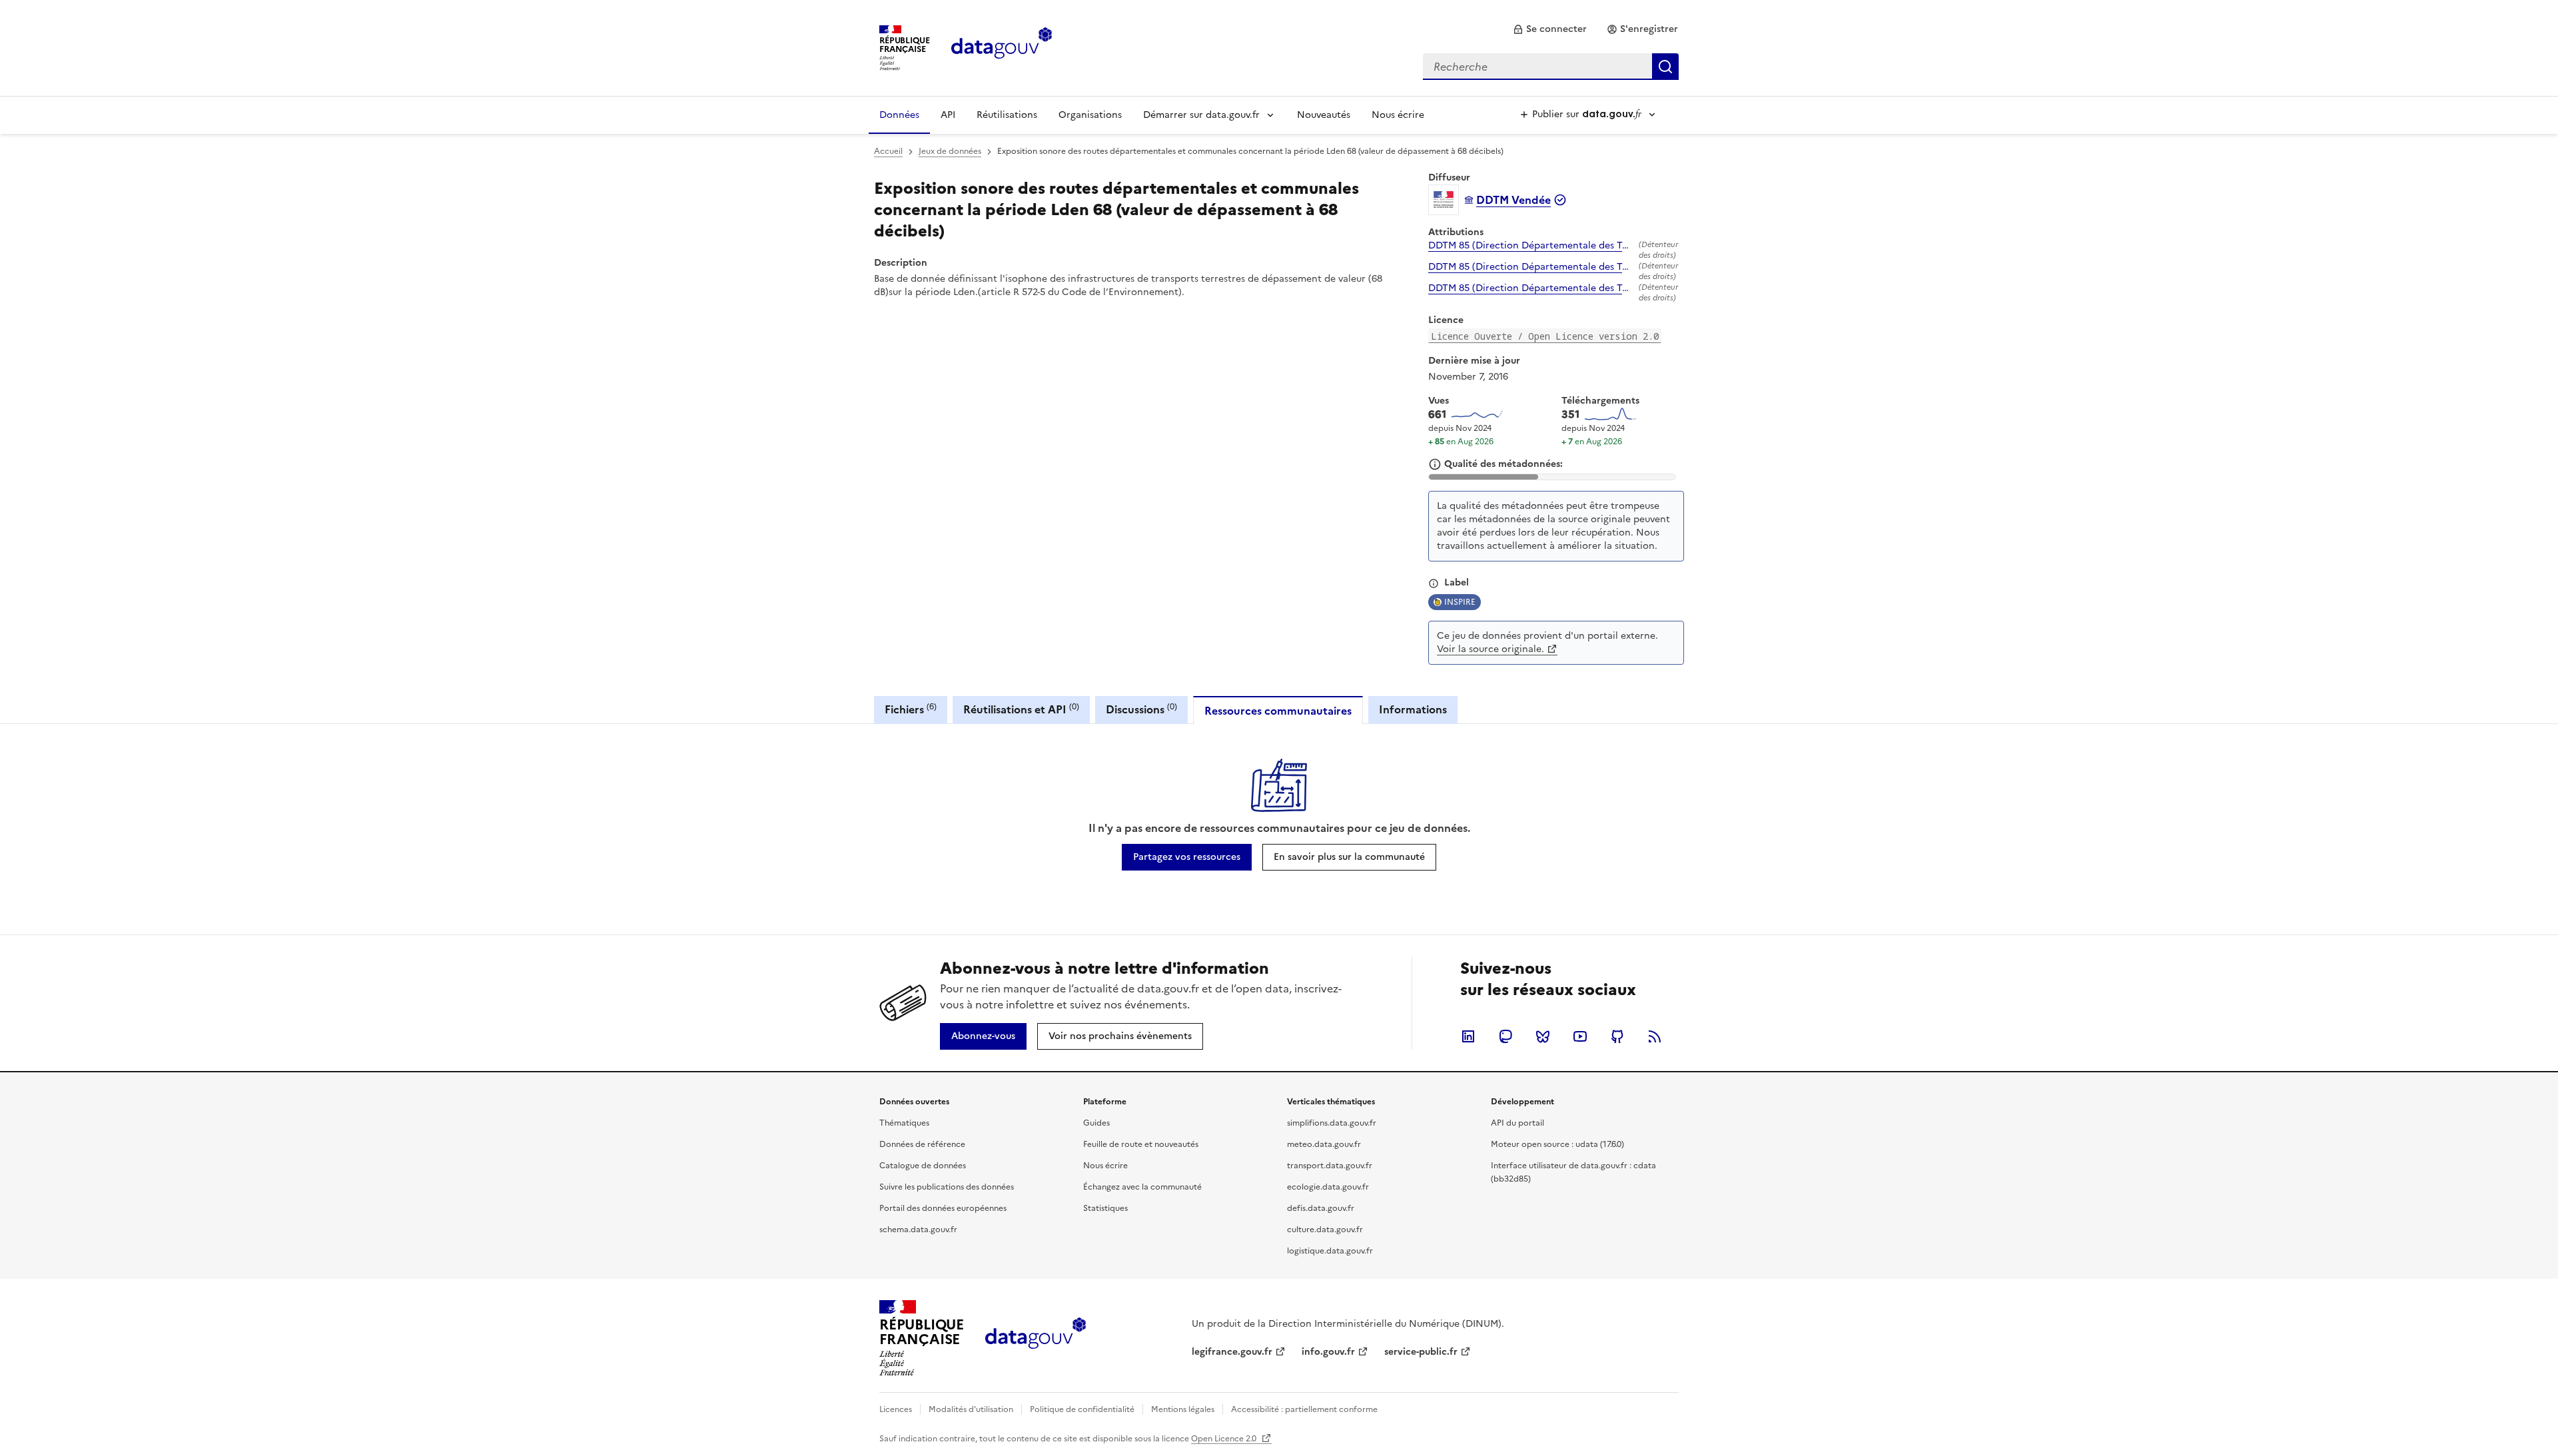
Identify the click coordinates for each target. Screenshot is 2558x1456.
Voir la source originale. (1491, 649)
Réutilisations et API (1021, 709)
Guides (1096, 1123)
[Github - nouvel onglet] (1617, 1036)
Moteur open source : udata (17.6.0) (1557, 1144)
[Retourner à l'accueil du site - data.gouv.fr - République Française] (1036, 1338)
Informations (1413, 709)
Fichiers (911, 709)
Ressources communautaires (1278, 711)
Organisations (1090, 115)
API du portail (1517, 1123)
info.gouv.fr (1328, 1352)
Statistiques (1105, 1208)
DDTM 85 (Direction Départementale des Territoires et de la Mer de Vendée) (1531, 246)
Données (899, 115)
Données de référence (922, 1144)
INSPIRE (1460, 602)
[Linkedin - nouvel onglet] (1468, 1036)
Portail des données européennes (943, 1208)
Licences (896, 1409)
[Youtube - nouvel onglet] (1580, 1036)
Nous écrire (1398, 115)
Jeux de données (950, 151)
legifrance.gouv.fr (1232, 1352)
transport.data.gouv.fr (1330, 1166)
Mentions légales (1183, 1409)
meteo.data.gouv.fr (1324, 1144)
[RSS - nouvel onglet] (1655, 1036)
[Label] (1434, 583)
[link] (1550, 29)
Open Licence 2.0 (1225, 1439)
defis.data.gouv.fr (1321, 1208)
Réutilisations (1007, 115)
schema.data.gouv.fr (918, 1230)
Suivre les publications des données (947, 1187)
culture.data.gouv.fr (1325, 1230)
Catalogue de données (923, 1166)
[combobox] (1551, 67)
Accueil (888, 151)
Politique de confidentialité (1082, 1409)
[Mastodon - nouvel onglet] (1505, 1036)
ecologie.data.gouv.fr (1328, 1187)
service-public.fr (1421, 1352)
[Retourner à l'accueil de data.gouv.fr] (1002, 47)
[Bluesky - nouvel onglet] (1543, 1036)
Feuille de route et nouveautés (1141, 1144)
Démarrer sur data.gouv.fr (1201, 115)
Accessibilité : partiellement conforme (1304, 1409)
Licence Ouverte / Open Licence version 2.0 (1545, 336)
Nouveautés (1324, 115)
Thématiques (904, 1123)
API (948, 115)
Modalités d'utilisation (971, 1409)
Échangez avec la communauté (1142, 1187)
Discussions (1141, 709)
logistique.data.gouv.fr (1330, 1251)
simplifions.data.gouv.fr (1332, 1123)
